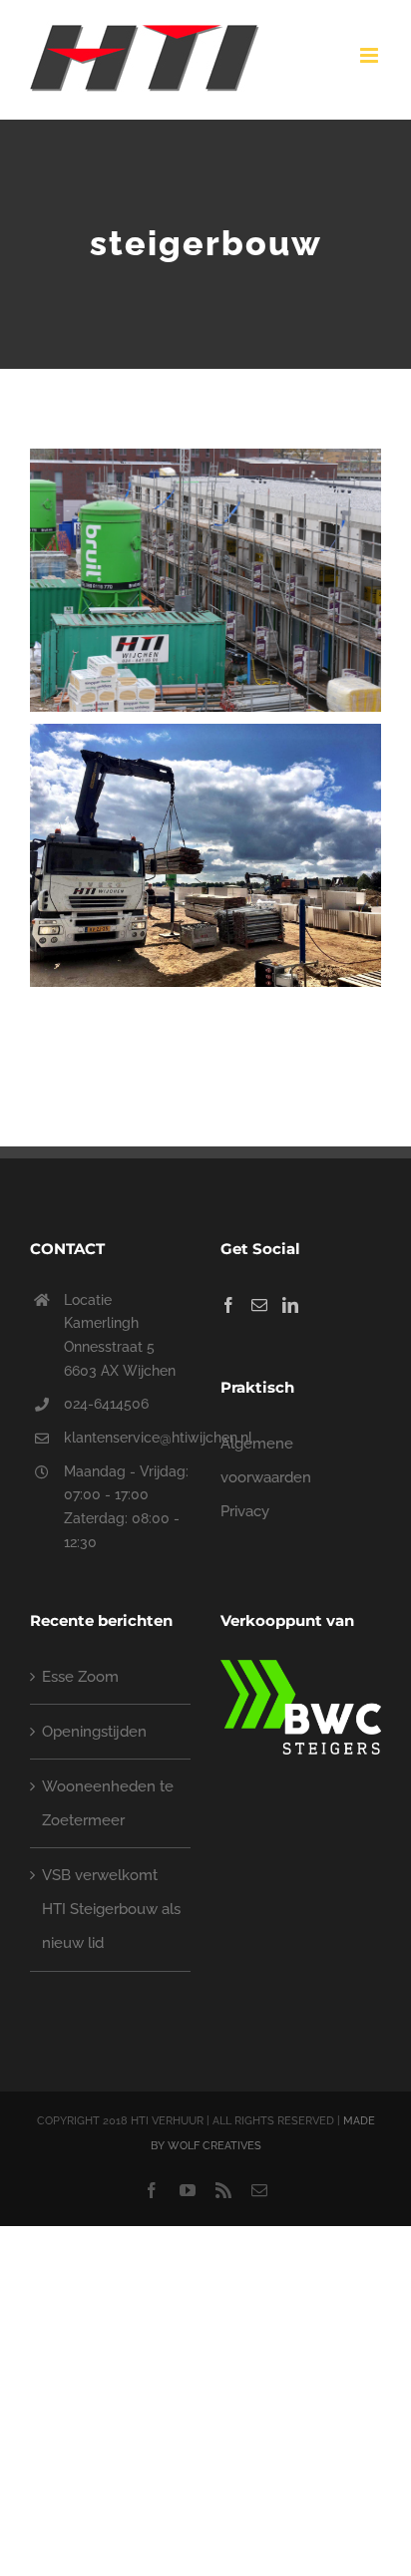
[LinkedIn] (290, 1305)
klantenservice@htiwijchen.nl (127, 1438)
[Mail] (259, 1305)
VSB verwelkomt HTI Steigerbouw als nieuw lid (111, 1909)
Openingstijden (94, 1732)
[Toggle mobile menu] (371, 55)
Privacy (245, 1511)
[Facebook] (228, 1305)
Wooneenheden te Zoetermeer (108, 1803)
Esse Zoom (80, 1677)
